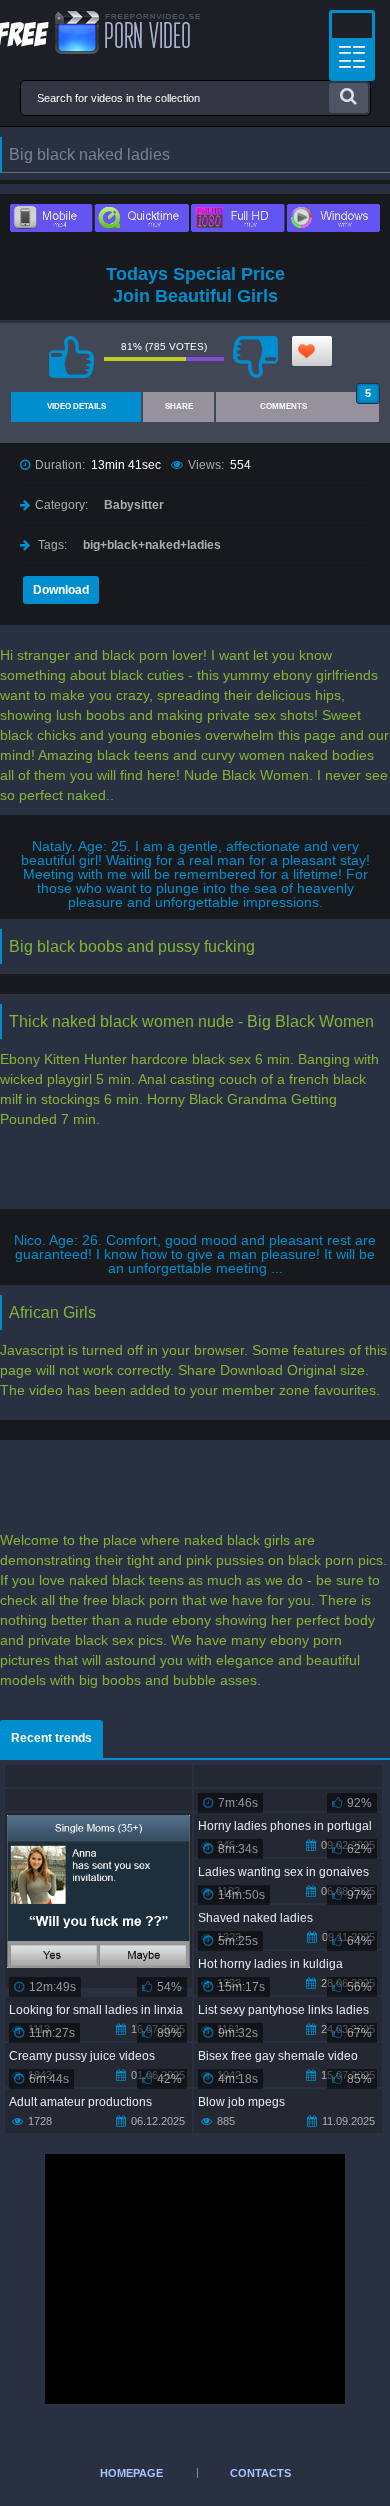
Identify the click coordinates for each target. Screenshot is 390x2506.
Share (179, 406)
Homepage (131, 2473)
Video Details (76, 406)
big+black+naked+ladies (152, 545)
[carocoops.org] (100, 32)
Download (61, 590)
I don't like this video (256, 357)
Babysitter (134, 505)
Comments (315, 401)
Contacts (260, 2473)
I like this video (72, 357)
